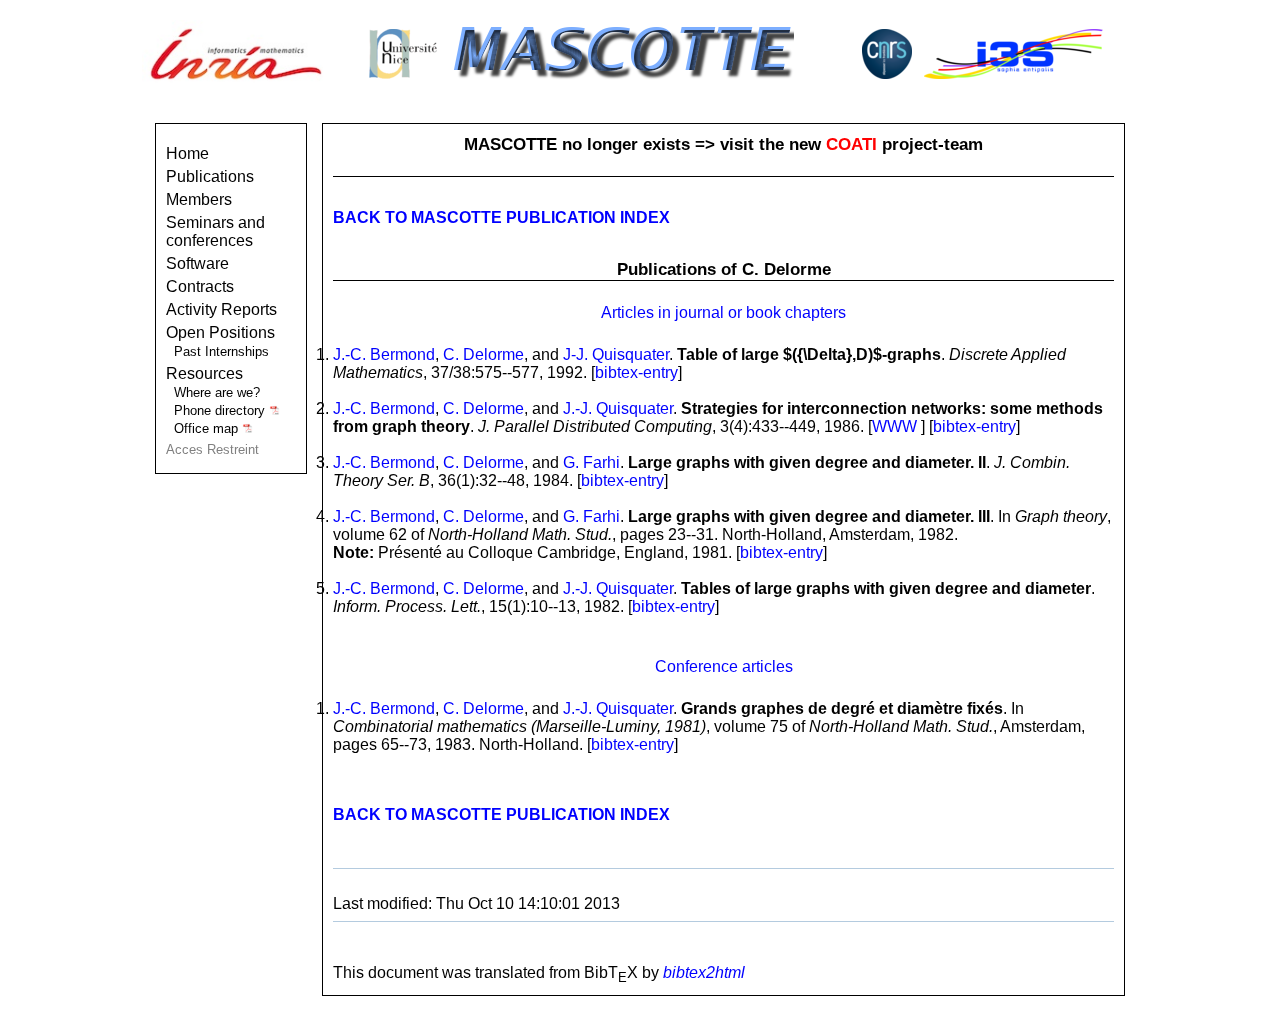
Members (199, 199)
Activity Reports (221, 309)
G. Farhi (591, 462)
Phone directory (221, 410)
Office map (208, 428)
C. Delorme (483, 354)
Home (187, 153)
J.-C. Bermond (384, 354)
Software (197, 263)
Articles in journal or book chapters (723, 312)
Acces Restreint (212, 449)
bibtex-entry (636, 372)
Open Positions (220, 332)
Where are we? (217, 392)
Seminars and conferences (215, 231)
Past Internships (221, 351)
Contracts (200, 286)
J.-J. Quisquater (618, 408)
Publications (210, 176)
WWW (894, 426)
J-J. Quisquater (616, 354)
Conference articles (724, 666)
